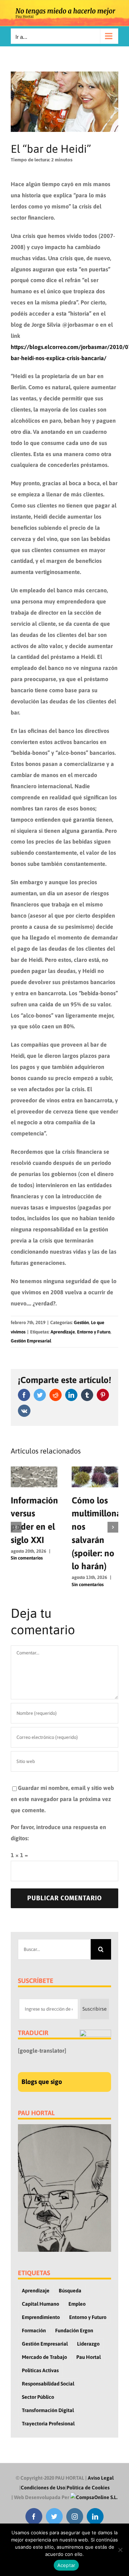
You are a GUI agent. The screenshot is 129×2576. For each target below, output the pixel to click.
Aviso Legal (101, 2478)
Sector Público (38, 2397)
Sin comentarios (27, 1558)
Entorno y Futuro (94, 1332)
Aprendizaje (63, 1332)
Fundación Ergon (74, 2331)
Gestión (81, 1323)
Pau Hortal (89, 2357)
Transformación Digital (48, 2410)
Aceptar (66, 2565)
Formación (34, 2331)
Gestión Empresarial (31, 1341)
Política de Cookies (88, 2488)
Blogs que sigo (42, 2082)
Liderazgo (88, 2344)
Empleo (77, 2304)
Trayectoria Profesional (48, 2424)
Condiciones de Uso (43, 2488)
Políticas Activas (40, 2370)
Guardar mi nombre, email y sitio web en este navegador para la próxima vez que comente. (62, 1799)
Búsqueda (70, 2291)
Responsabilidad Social (48, 2384)
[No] (120, 2550)
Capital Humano (40, 2304)
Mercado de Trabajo (44, 2357)
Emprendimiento (41, 2317)
